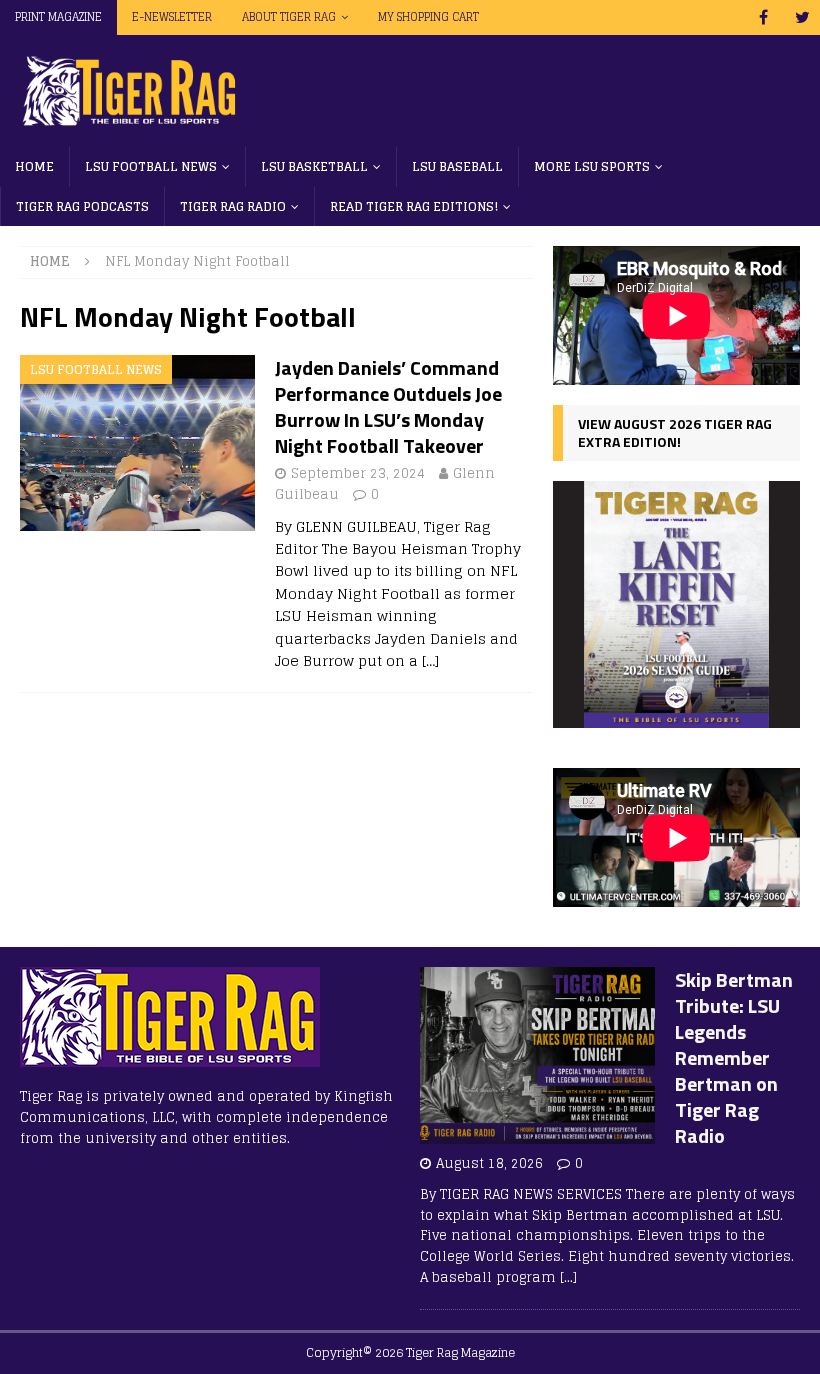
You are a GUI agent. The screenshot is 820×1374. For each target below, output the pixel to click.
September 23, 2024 (358, 473)
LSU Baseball (457, 166)
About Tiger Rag (289, 17)
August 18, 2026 (489, 1163)
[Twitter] (802, 17)
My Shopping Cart (428, 17)
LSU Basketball (314, 166)
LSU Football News (151, 166)
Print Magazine (58, 17)
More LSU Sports (592, 166)
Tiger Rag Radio (233, 206)
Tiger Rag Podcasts (82, 206)
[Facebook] (763, 17)
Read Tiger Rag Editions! (414, 206)
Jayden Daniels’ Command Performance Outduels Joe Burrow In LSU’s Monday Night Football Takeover (388, 406)
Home (34, 166)
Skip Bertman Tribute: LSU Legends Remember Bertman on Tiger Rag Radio (734, 1057)
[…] (430, 660)
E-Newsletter (172, 17)
